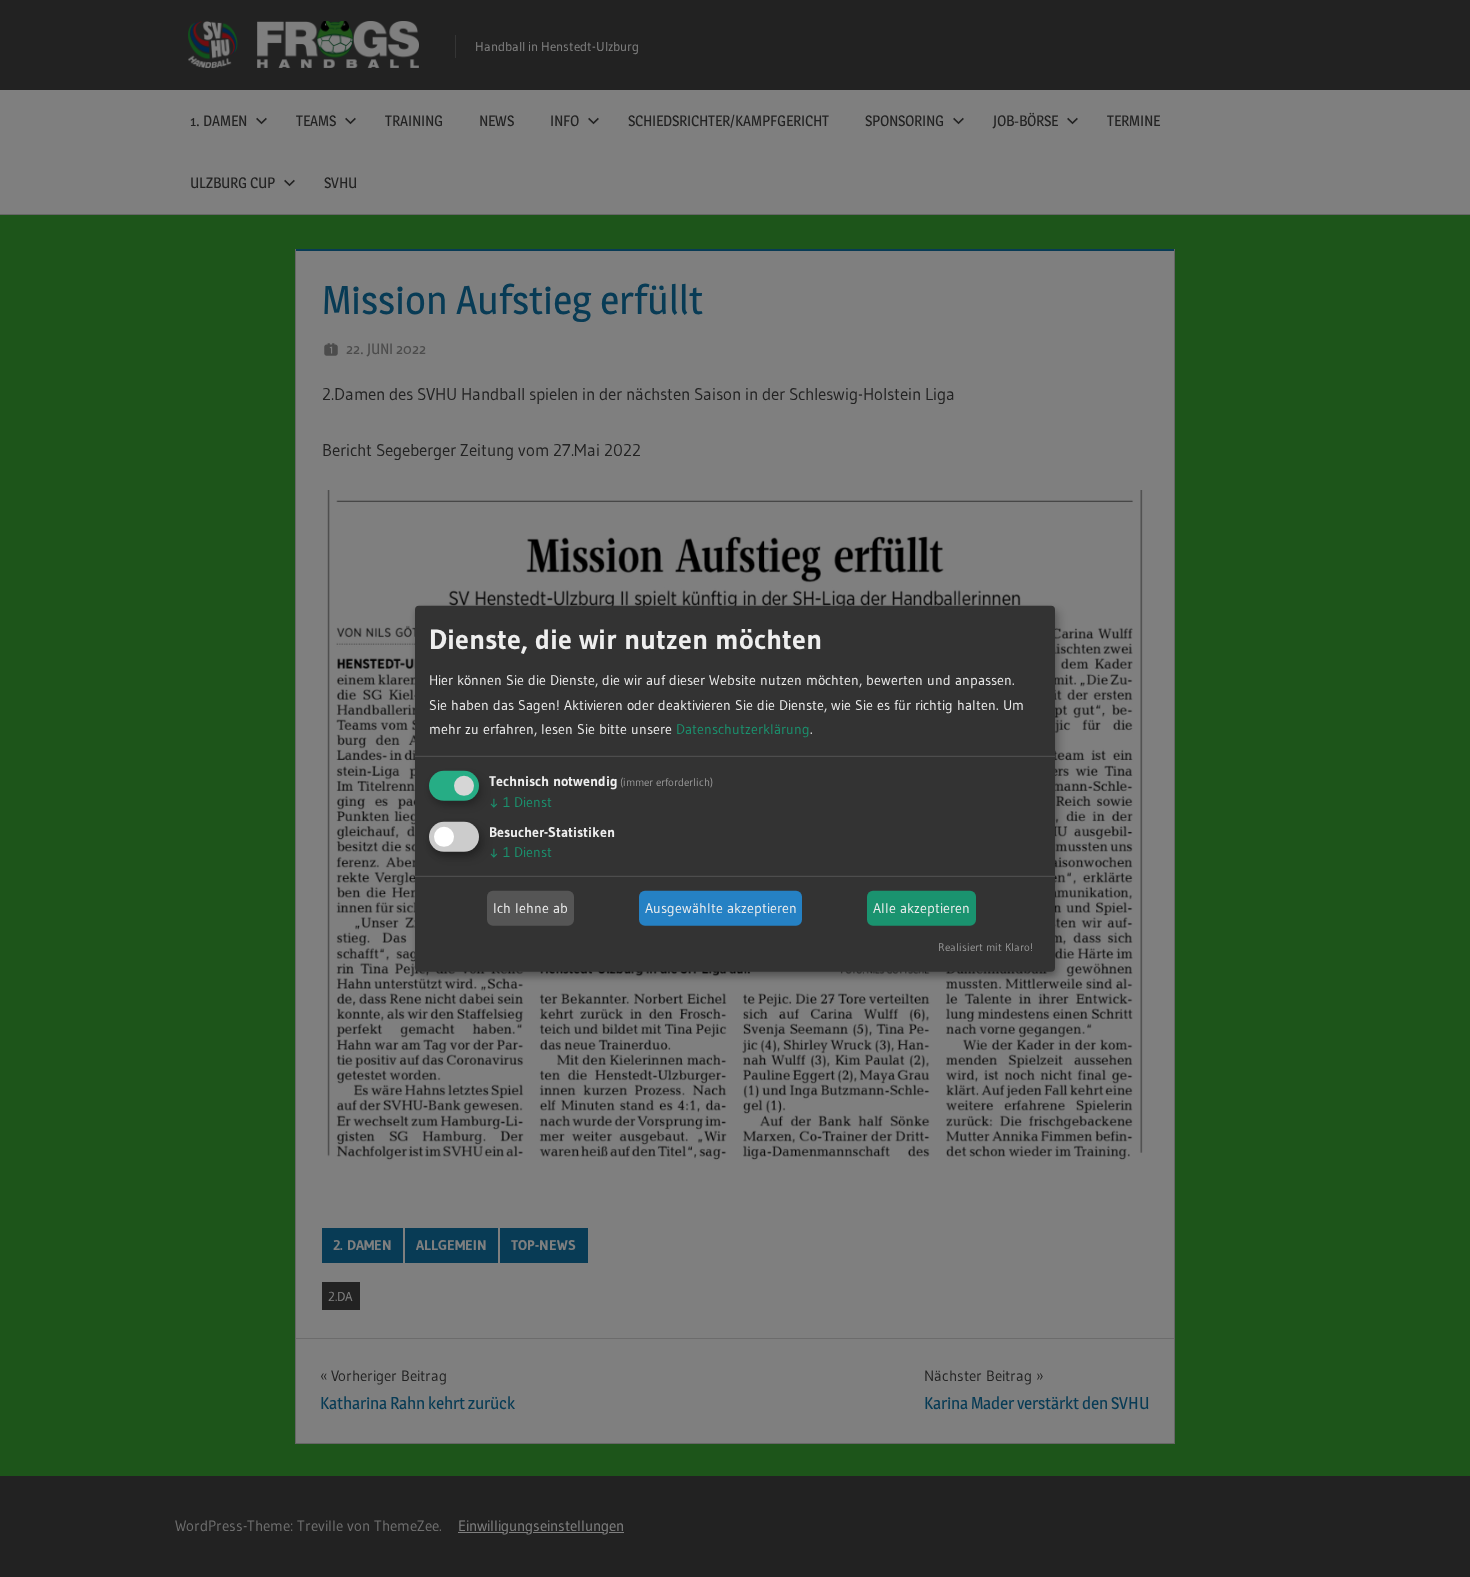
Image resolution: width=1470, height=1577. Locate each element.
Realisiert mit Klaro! (985, 947)
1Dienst (520, 802)
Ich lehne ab (530, 908)
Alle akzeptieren (921, 908)
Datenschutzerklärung (743, 729)
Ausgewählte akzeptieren (721, 908)
